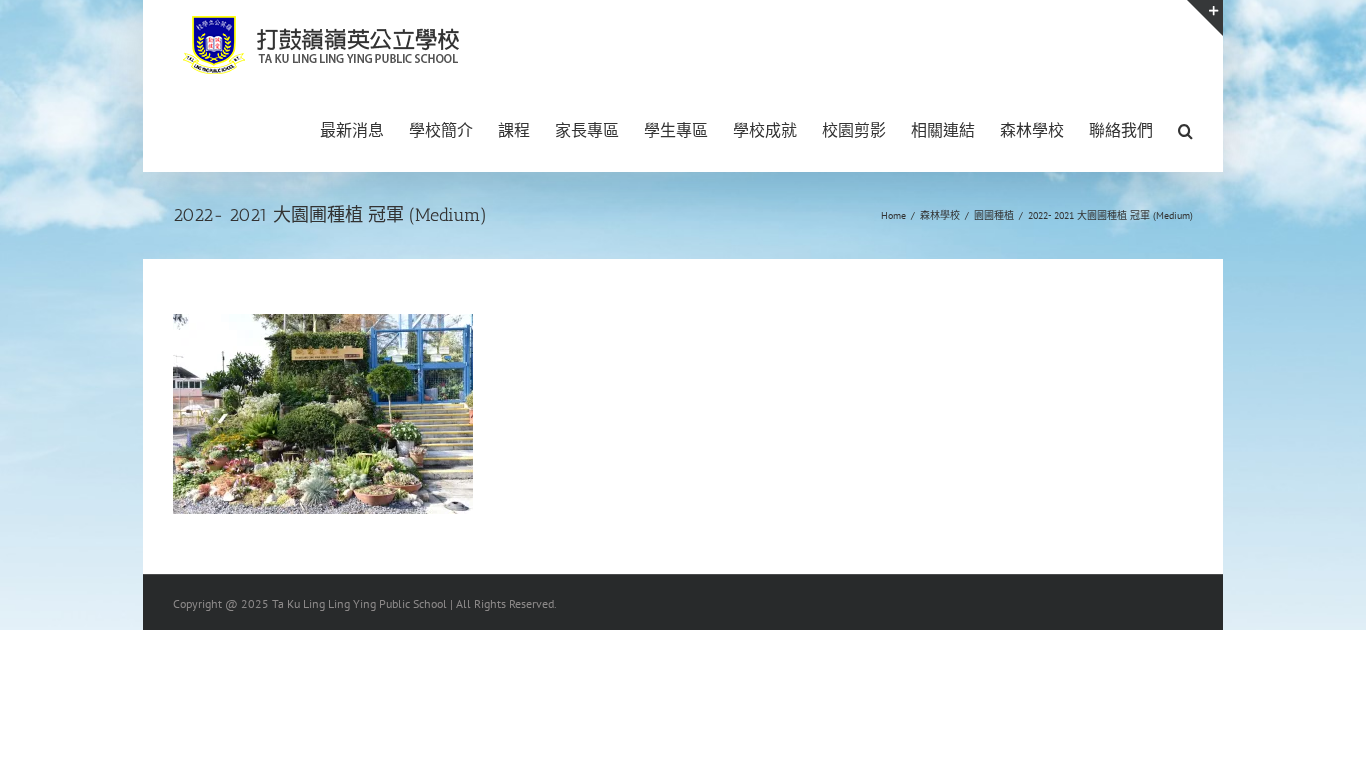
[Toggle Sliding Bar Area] (1205, 18)
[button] (1185, 129)
